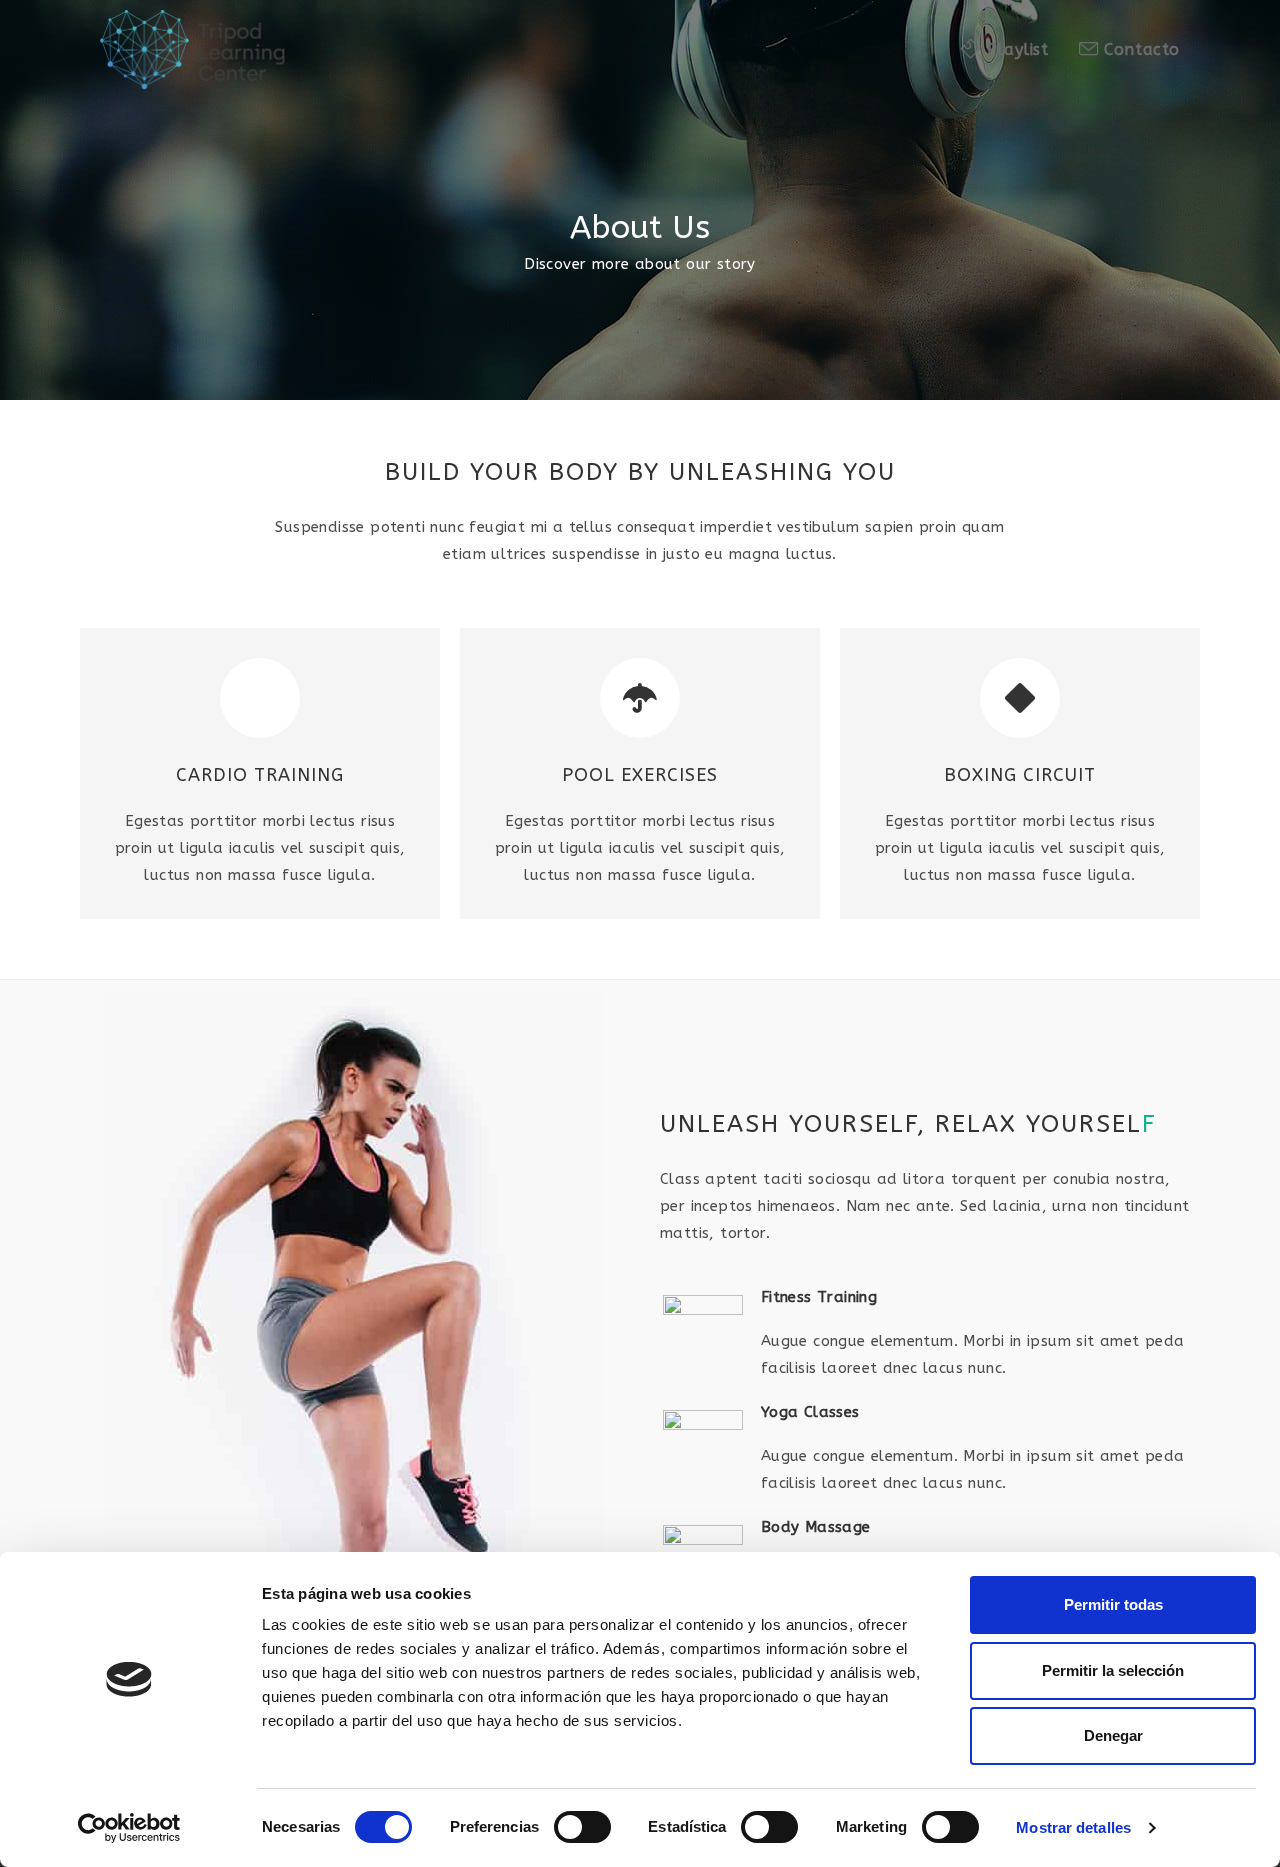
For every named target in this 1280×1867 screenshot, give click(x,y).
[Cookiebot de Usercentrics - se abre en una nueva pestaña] (129, 1828)
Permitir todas (1113, 1604)
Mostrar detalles (1073, 1827)
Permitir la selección (1113, 1670)
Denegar (1113, 1735)
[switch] (582, 1827)
